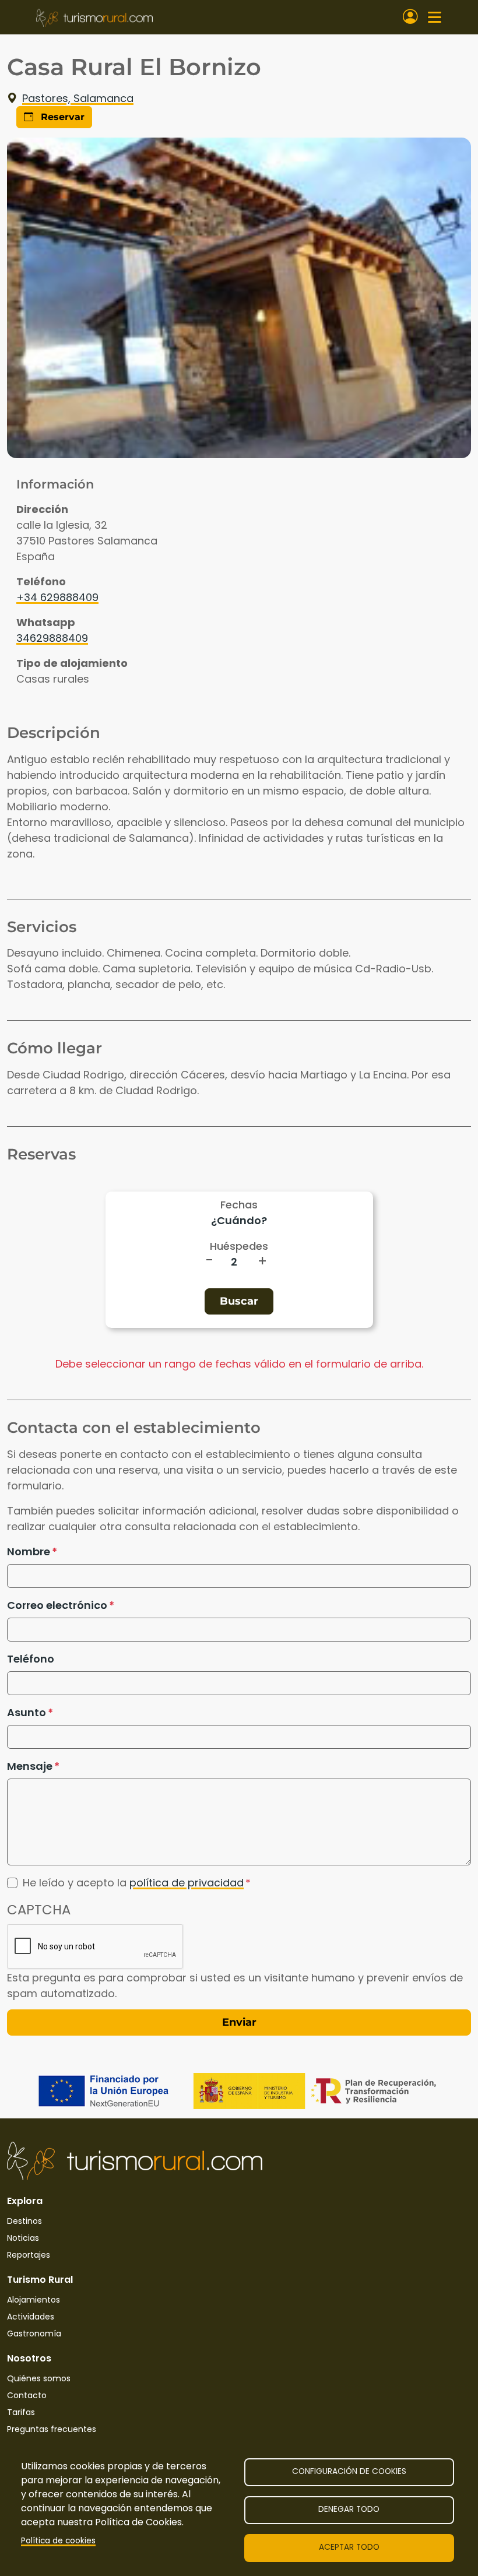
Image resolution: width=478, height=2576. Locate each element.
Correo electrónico (57, 1605)
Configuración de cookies (349, 2471)
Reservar (61, 117)
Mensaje (30, 1766)
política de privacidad (187, 1883)
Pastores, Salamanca (78, 98)
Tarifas (21, 2412)
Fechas (239, 1205)
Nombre (29, 1551)
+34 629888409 (57, 597)
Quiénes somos (39, 2378)
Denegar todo (349, 2509)
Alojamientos (34, 2300)
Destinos (24, 2221)
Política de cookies (58, 2541)
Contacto (27, 2395)
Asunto (27, 1712)
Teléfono (31, 1659)
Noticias (23, 2238)
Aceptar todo (349, 2547)
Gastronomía (34, 2333)
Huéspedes (239, 1246)
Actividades (31, 2317)
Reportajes (29, 2255)
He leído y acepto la (133, 1883)
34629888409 (52, 638)
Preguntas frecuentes (52, 2429)
